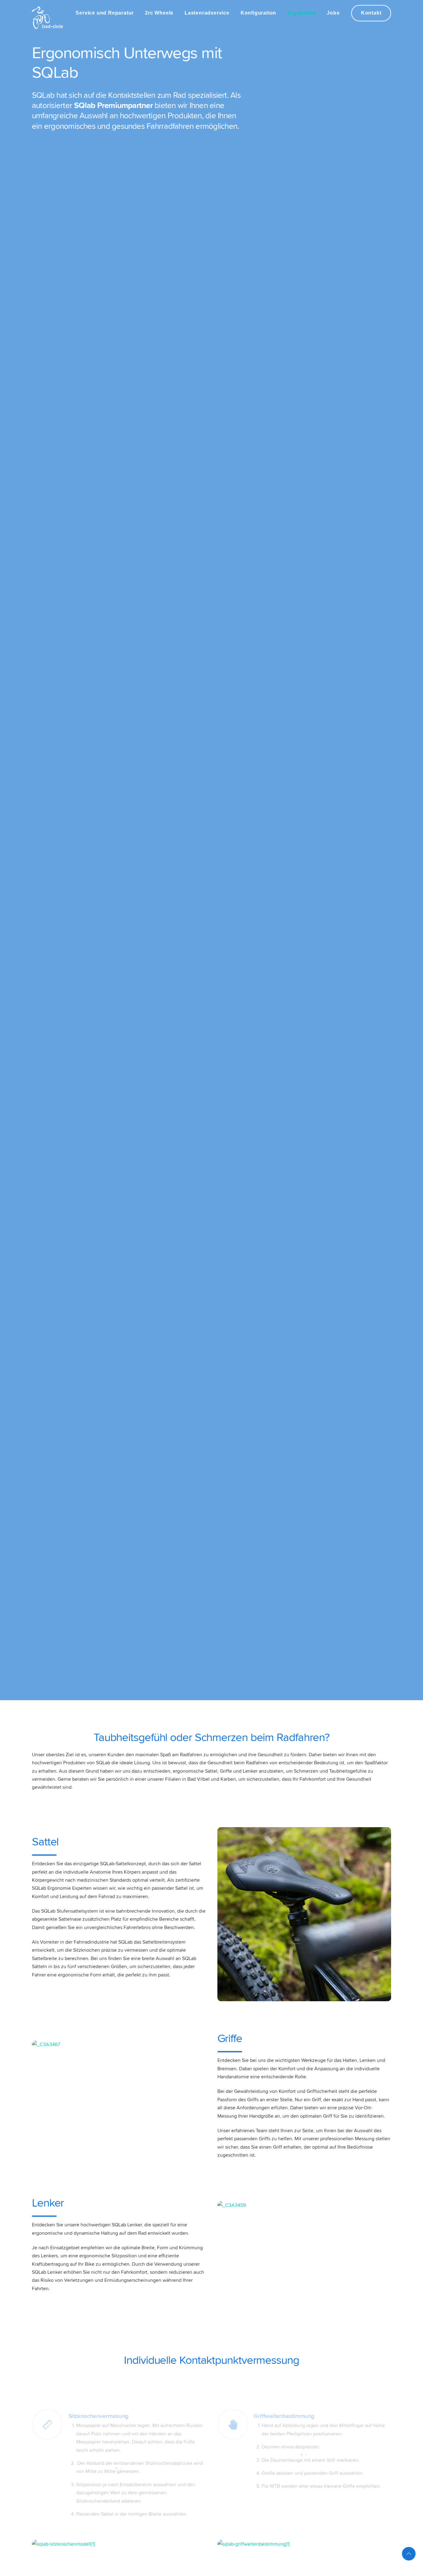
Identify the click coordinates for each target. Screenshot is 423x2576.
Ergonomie (301, 13)
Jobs (333, 13)
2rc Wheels (159, 13)
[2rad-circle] (47, 26)
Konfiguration (258, 13)
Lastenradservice (207, 13)
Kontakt (371, 13)
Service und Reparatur (105, 13)
